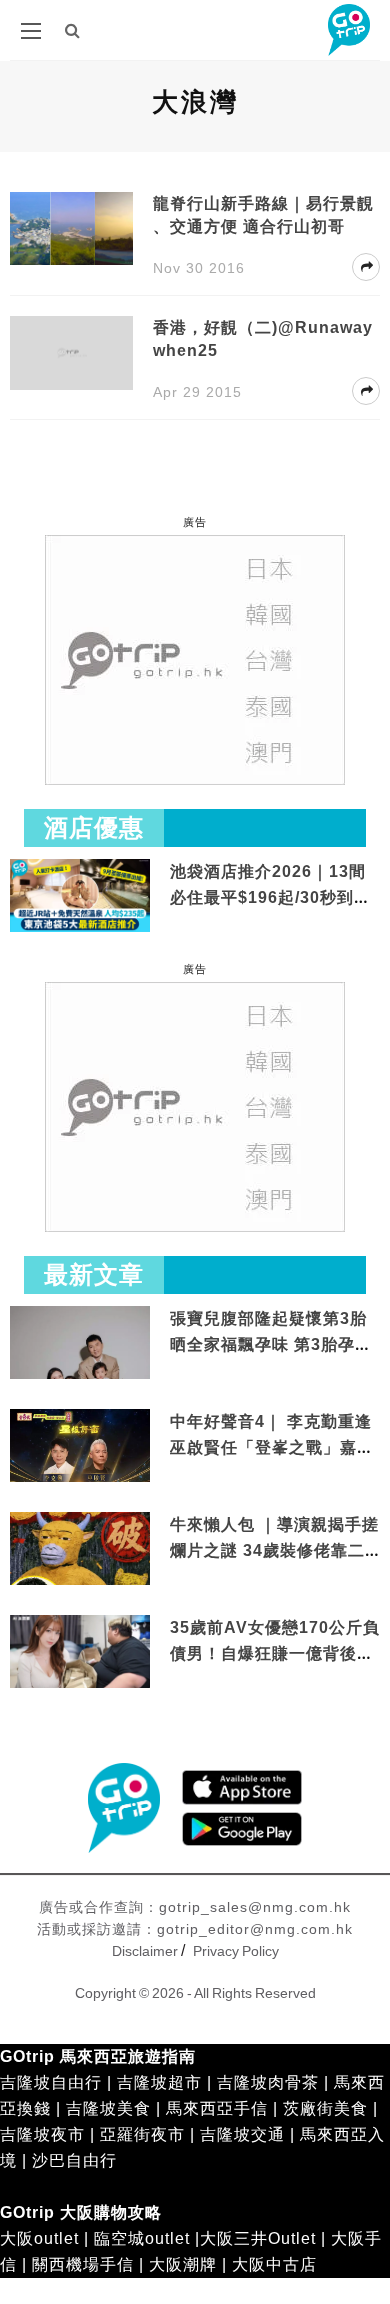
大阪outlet (39, 2238)
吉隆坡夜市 (42, 2134)
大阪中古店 (274, 2264)
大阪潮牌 (183, 2264)
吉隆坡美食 (108, 2108)
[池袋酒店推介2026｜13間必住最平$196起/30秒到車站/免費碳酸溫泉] (80, 894)
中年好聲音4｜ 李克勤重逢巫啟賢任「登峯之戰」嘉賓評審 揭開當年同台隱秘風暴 (274, 1447)
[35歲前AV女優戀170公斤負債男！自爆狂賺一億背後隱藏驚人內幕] (80, 1653)
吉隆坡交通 (242, 2134)
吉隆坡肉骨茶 (268, 2082)
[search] (73, 30)
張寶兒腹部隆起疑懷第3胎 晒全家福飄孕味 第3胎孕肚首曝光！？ (271, 1344)
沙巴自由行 (74, 2160)
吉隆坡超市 (159, 2082)
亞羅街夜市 (142, 2134)
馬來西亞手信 (217, 2108)
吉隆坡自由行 (51, 2082)
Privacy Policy (236, 1951)
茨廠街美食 (325, 2108)
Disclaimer (145, 1951)
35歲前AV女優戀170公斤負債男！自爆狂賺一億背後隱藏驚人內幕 (275, 1653)
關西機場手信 (83, 2264)
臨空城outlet (142, 2238)
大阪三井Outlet (258, 2238)
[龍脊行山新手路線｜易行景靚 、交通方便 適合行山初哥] (71, 227)
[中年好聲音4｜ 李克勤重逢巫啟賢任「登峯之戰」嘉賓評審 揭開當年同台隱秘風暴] (80, 1447)
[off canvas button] (31, 31)
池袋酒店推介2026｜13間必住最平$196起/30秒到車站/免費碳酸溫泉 (270, 897)
